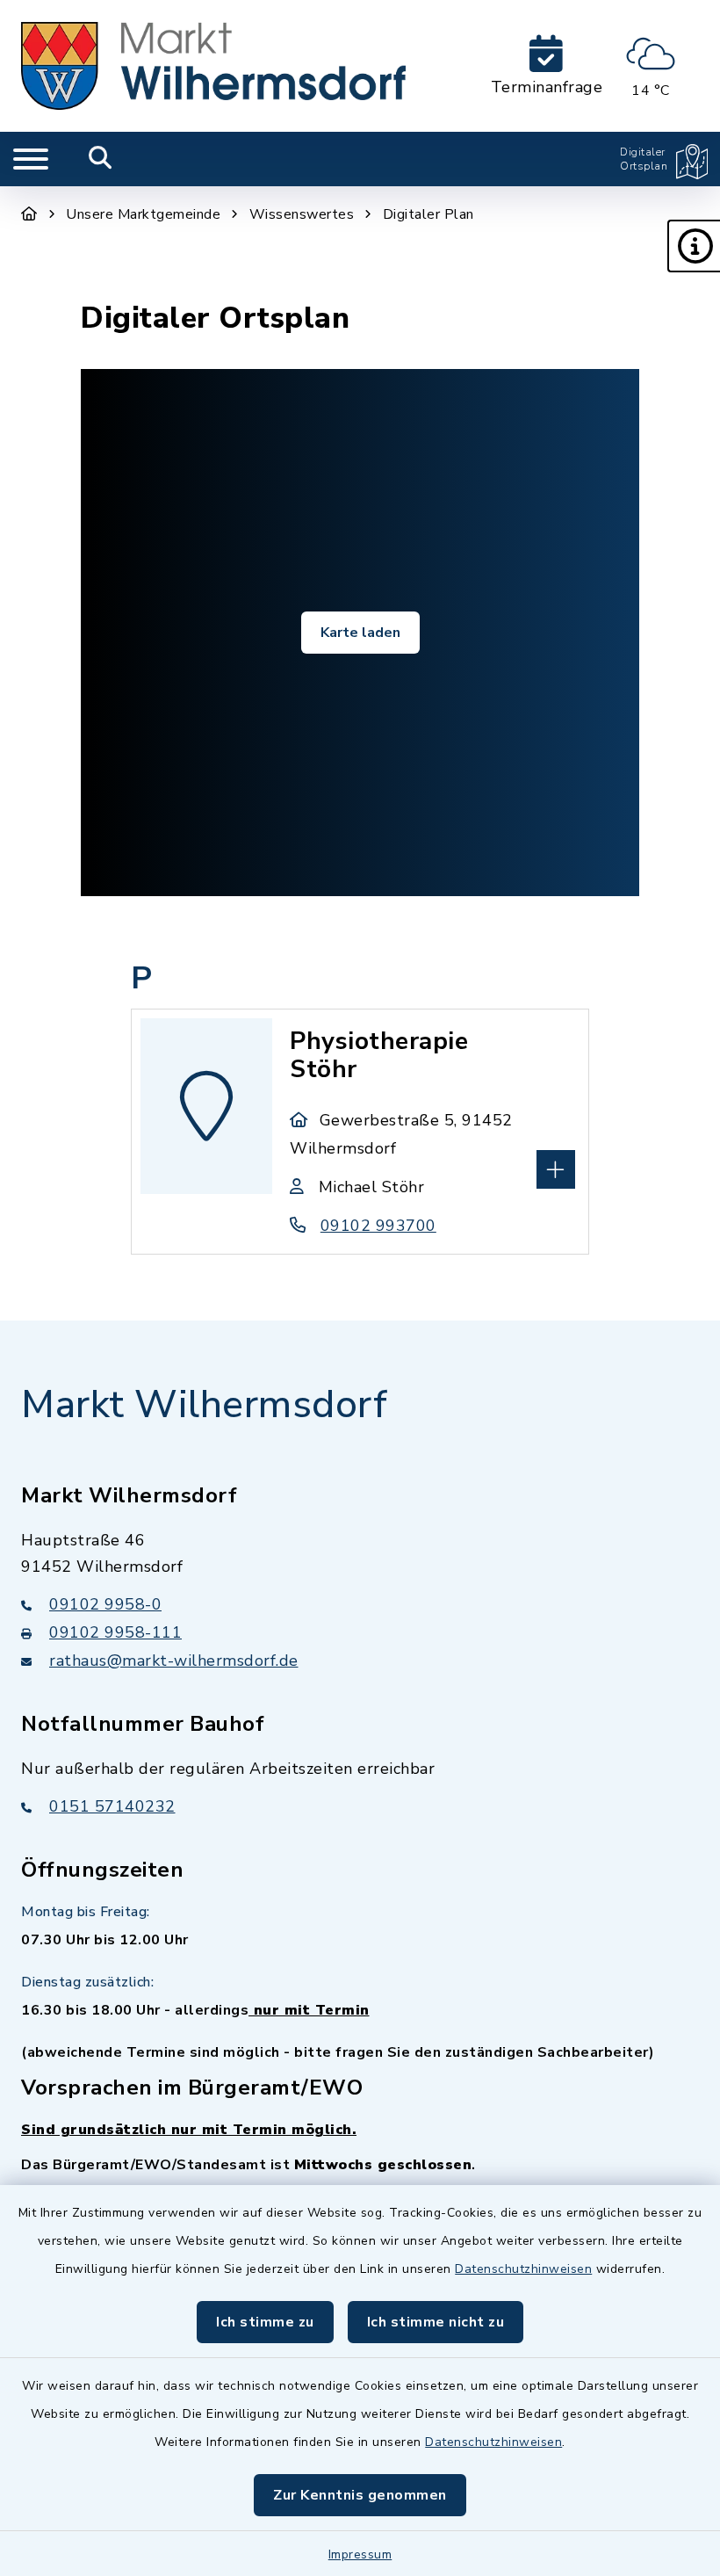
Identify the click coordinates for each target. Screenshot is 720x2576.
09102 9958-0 (105, 1604)
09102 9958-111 (115, 1632)
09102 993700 (378, 1226)
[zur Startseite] (213, 66)
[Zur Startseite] (29, 214)
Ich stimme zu (265, 2322)
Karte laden (360, 633)
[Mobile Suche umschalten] (101, 159)
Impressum (360, 2554)
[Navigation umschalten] (31, 159)
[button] (694, 246)
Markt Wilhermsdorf (204, 1405)
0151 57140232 (112, 1806)
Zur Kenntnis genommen (360, 2495)
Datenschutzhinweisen (523, 2269)
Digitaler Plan (428, 214)
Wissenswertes (302, 214)
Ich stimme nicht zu (436, 2322)
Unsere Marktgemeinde (143, 214)
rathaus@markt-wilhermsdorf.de (174, 1661)
